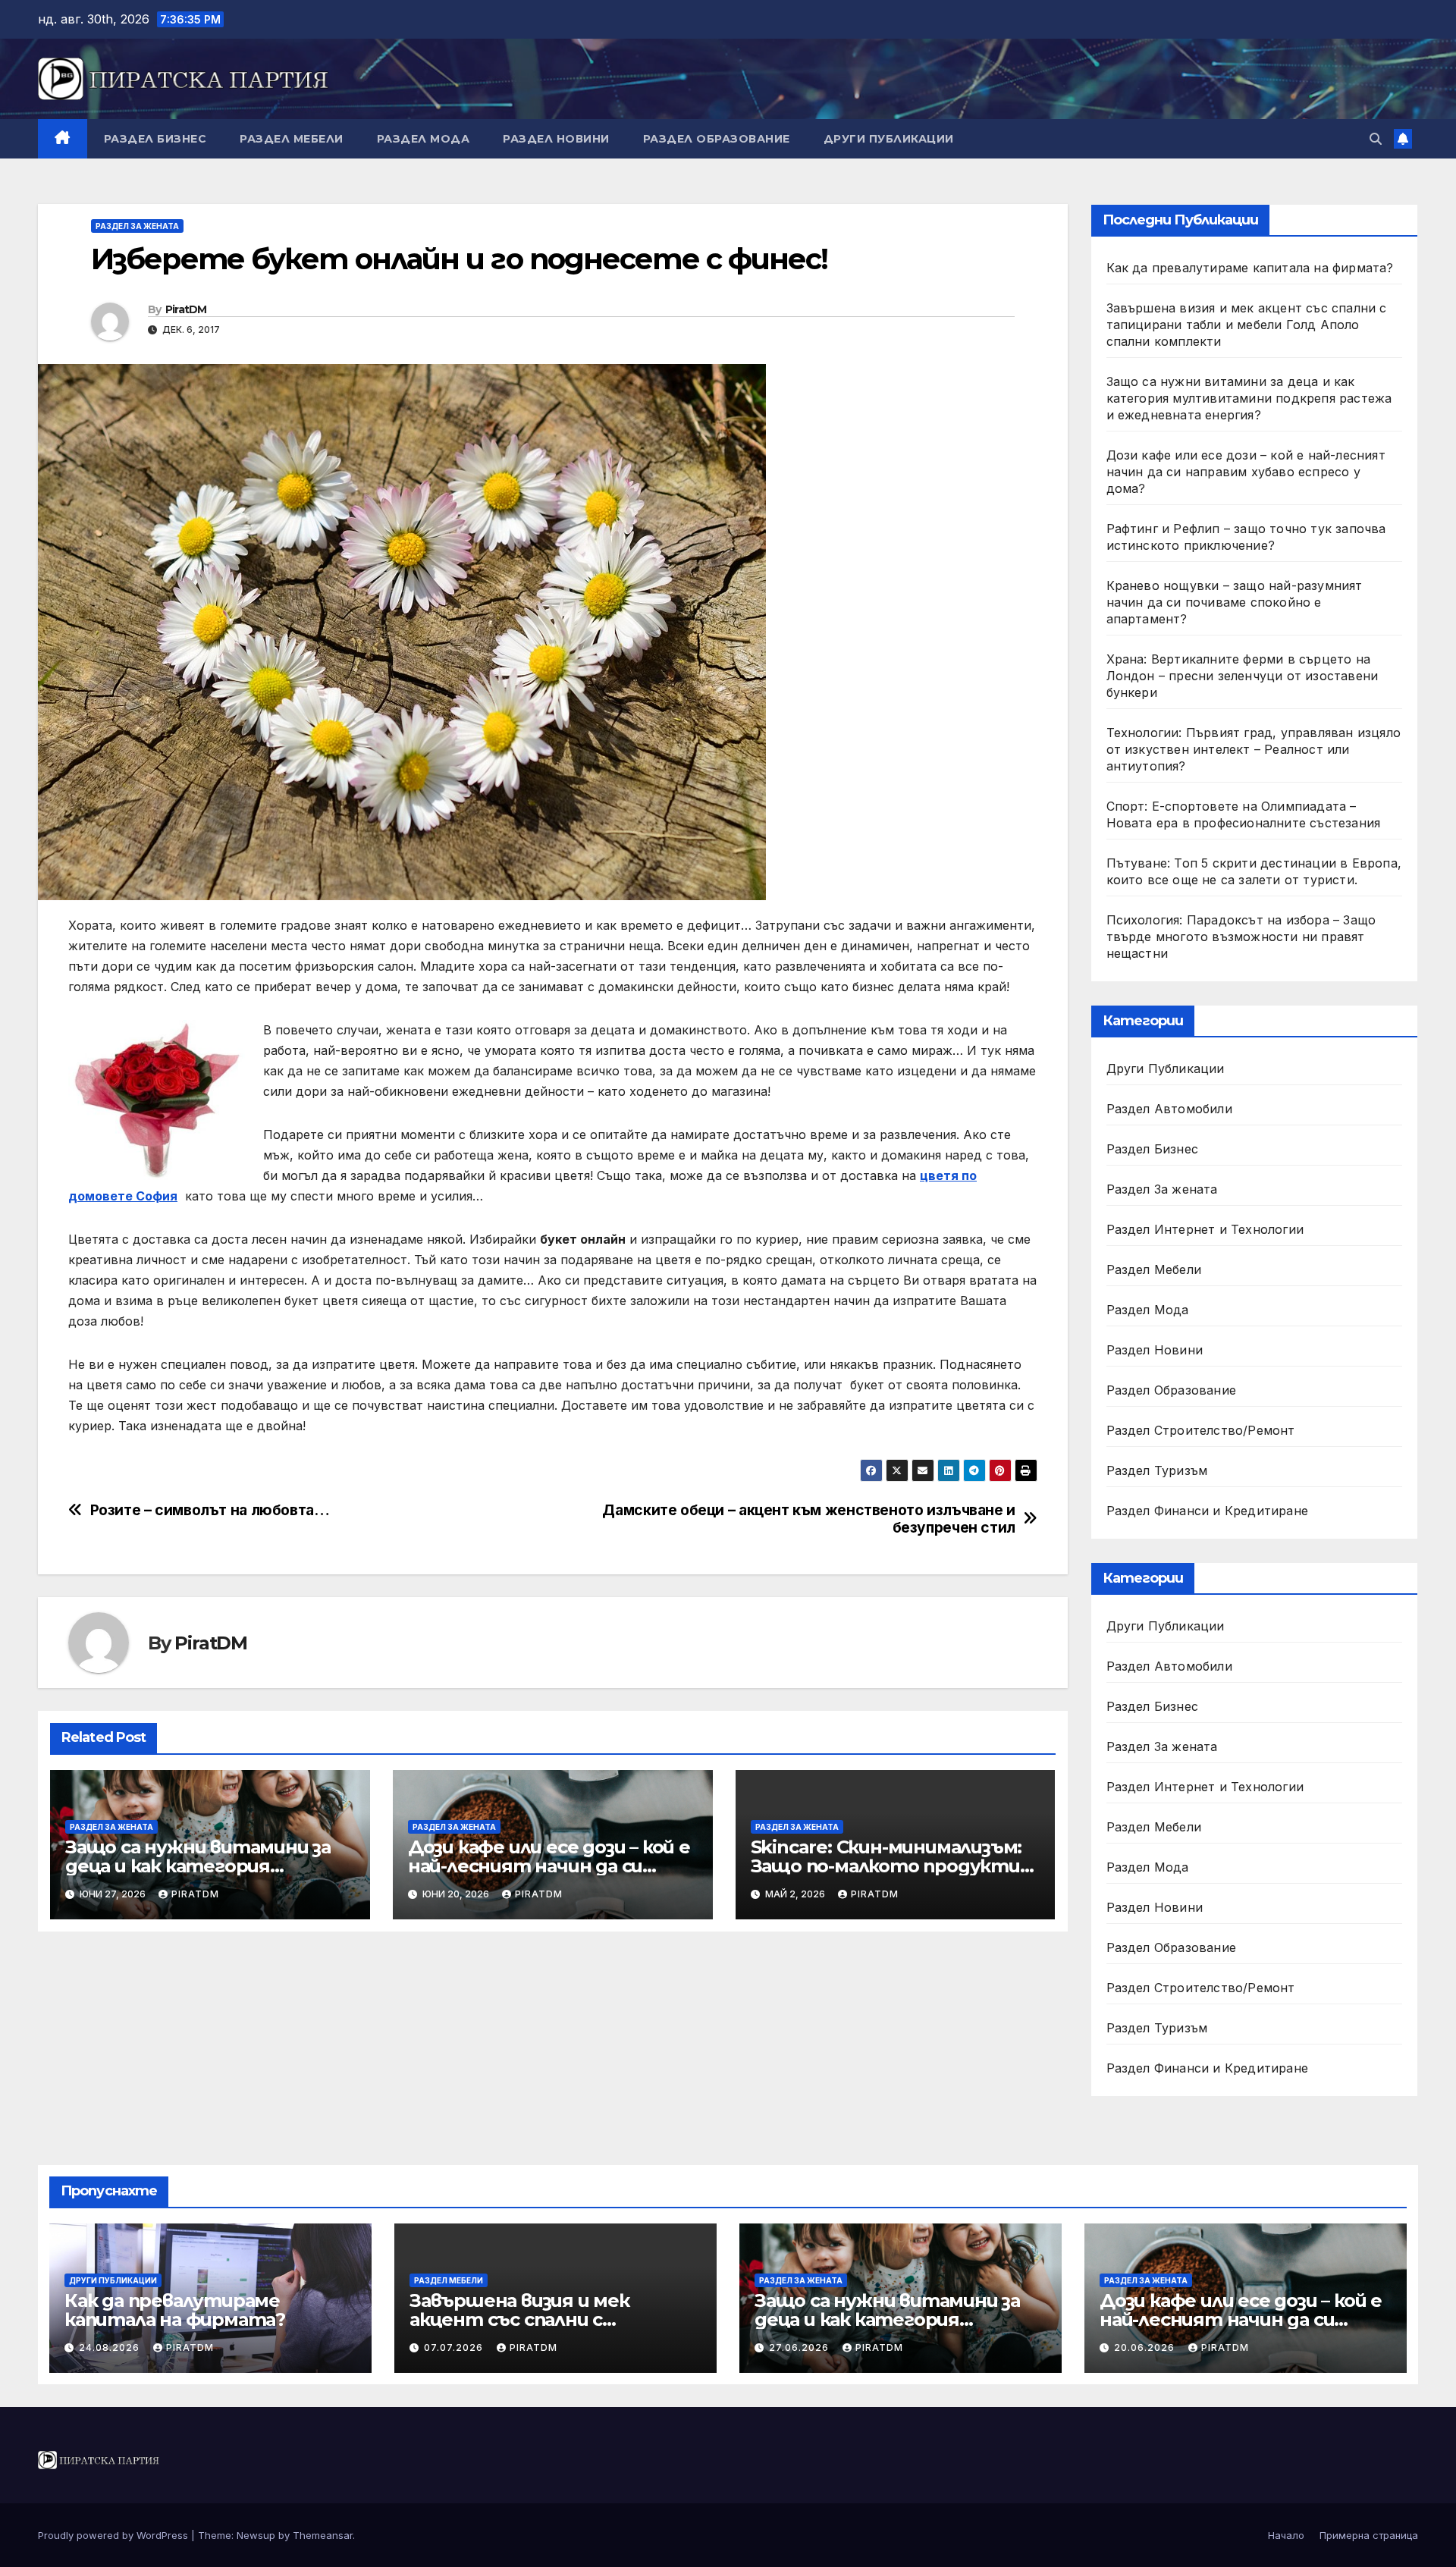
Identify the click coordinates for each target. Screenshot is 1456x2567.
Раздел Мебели (292, 139)
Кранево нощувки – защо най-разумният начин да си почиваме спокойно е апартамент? (1235, 602)
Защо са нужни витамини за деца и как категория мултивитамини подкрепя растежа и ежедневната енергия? (1249, 398)
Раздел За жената (137, 226)
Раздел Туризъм (1157, 1470)
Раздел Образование (717, 139)
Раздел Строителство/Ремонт (1201, 1430)
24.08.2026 (111, 2347)
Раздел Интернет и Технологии (1205, 1229)
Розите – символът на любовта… (210, 1510)
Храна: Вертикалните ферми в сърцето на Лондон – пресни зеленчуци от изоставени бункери (1243, 676)
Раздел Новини (556, 139)
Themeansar (323, 2535)
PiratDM (186, 309)
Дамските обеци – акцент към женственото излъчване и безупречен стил (808, 1519)
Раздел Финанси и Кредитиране (1208, 1511)
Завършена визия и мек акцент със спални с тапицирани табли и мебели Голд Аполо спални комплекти (1247, 325)
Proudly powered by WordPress (115, 2535)
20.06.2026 (1146, 2347)
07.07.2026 (455, 2347)
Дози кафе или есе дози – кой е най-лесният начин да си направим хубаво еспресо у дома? (1246, 472)
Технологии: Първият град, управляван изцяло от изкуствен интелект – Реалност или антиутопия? (1254, 749)
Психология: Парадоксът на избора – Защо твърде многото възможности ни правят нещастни (1241, 937)
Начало (1286, 2535)
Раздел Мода (424, 139)
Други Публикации (889, 139)
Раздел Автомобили (1169, 1109)
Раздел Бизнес (155, 139)
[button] (1376, 139)
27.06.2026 (800, 2347)
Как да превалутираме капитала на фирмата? (1250, 268)
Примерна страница (1369, 2535)
